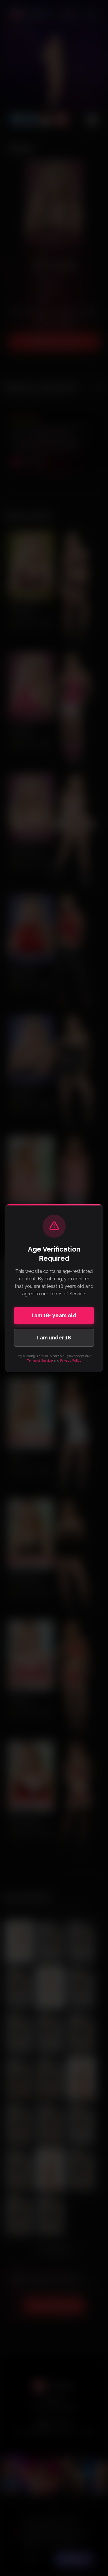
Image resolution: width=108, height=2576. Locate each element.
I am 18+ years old (54, 1315)
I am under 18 (54, 1338)
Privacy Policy (71, 1360)
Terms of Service (40, 1360)
